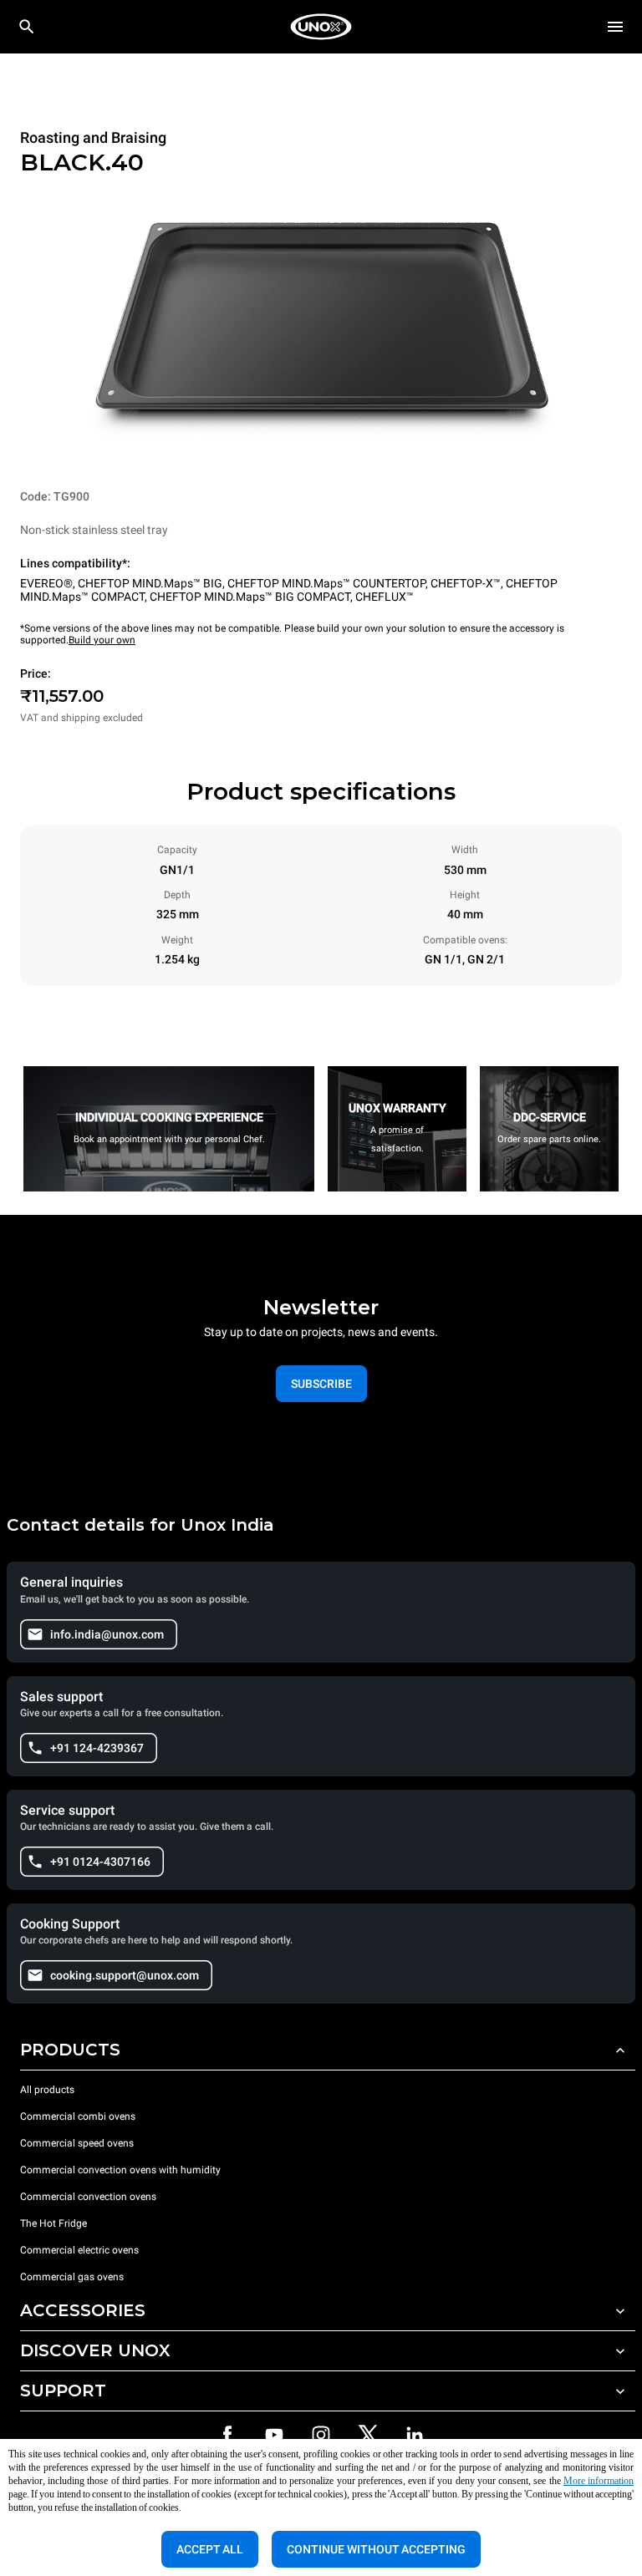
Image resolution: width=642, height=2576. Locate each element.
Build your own (102, 640)
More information (599, 2481)
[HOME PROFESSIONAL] (321, 27)
